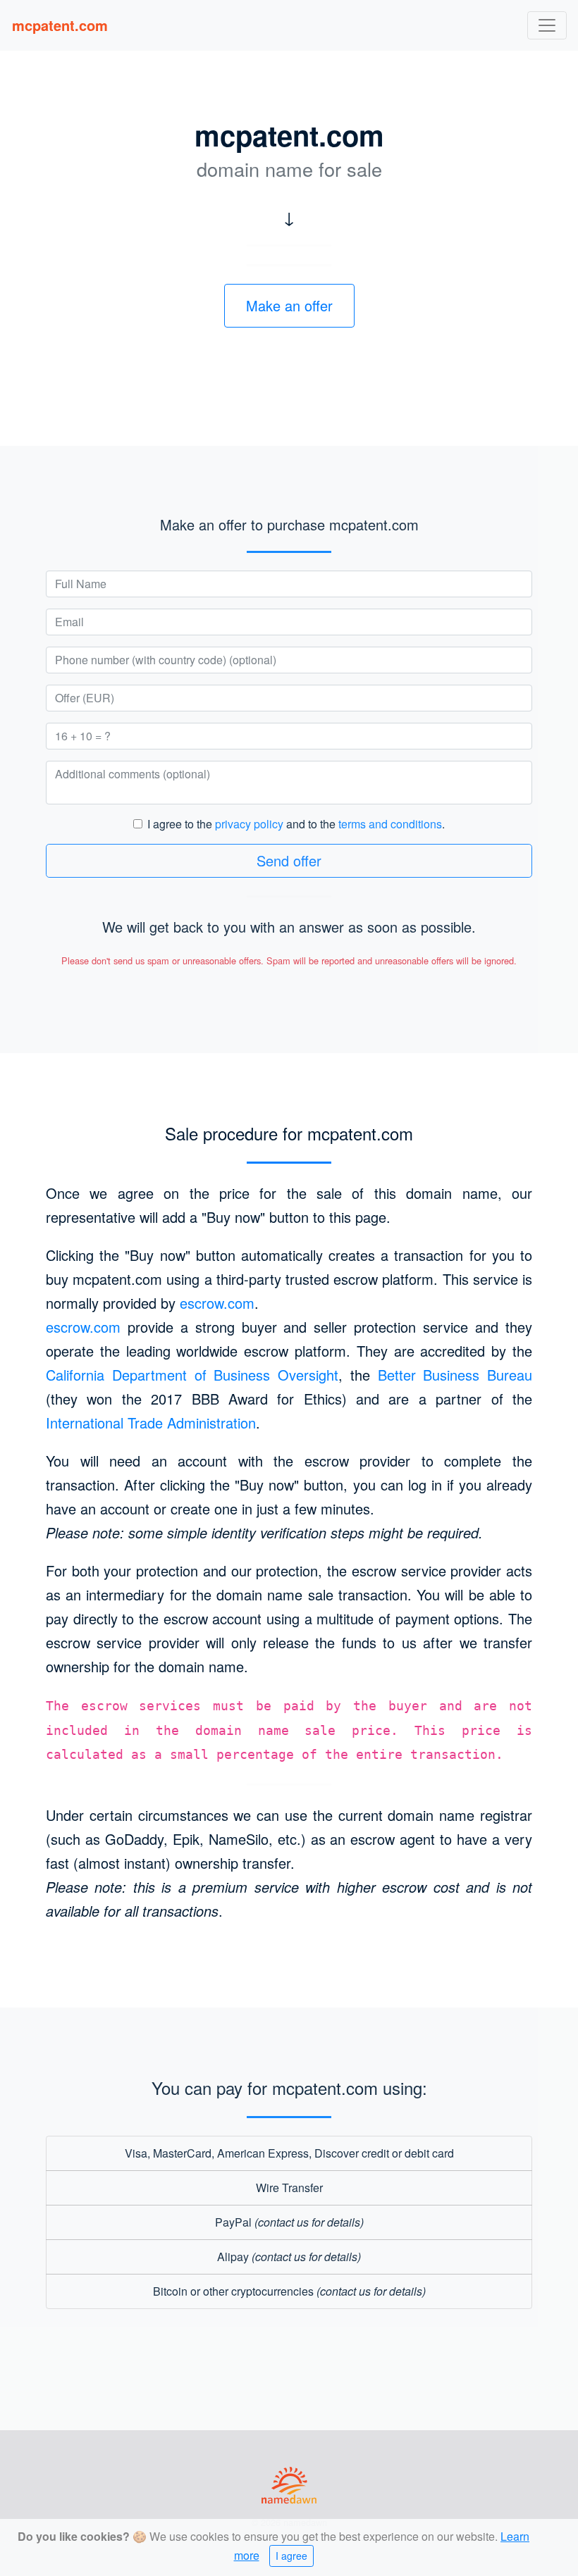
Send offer (289, 860)
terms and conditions (390, 824)
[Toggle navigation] (547, 25)
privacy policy (249, 824)
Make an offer (289, 305)
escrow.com (217, 1303)
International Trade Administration (151, 1423)
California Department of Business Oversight (192, 1375)
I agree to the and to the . (296, 824)
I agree (291, 2556)
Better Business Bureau (455, 1375)
